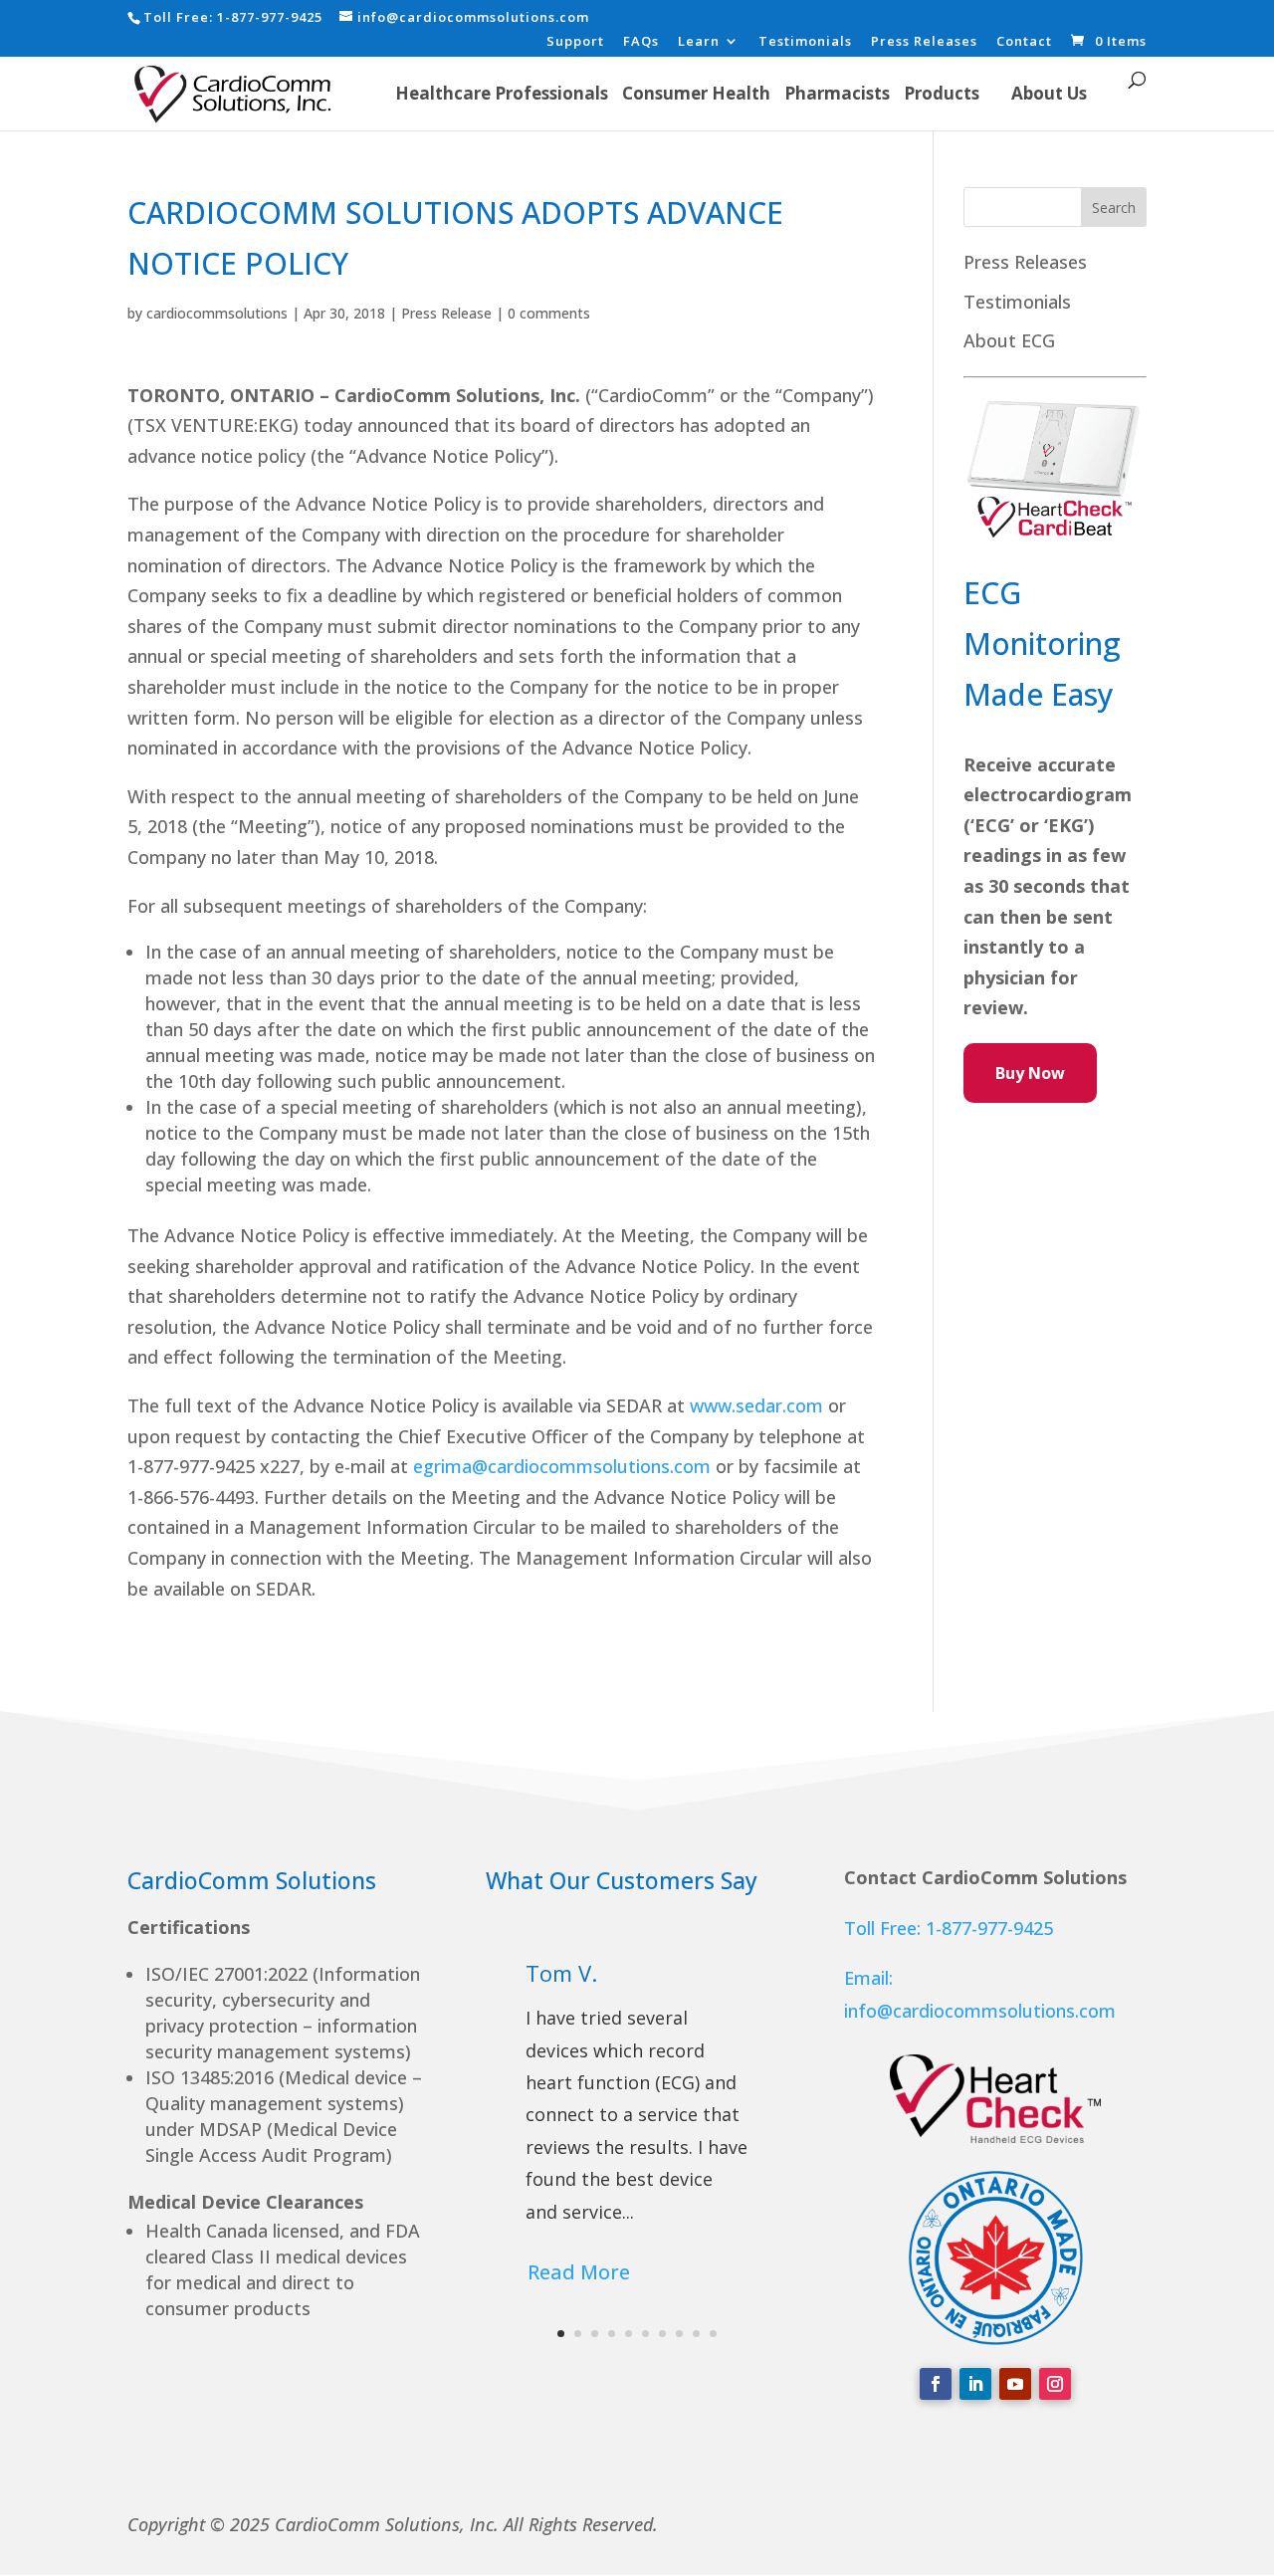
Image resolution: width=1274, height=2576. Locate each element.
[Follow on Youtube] (1015, 2384)
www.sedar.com (756, 1405)
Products (942, 93)
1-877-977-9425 (270, 17)
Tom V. (561, 1973)
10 (713, 2334)
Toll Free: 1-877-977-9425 (949, 1928)
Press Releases (924, 42)
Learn (699, 42)
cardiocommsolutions (217, 313)
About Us (1049, 93)
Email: (868, 1978)
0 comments (549, 313)
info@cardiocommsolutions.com (980, 2011)
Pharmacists (837, 93)
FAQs (641, 42)
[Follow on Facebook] (936, 2384)
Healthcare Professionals (502, 93)
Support (575, 42)
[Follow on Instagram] (1055, 2384)
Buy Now (1030, 1073)
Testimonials (805, 42)
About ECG (1009, 340)
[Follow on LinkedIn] (975, 2384)
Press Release (446, 313)
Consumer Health (696, 93)
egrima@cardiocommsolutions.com (562, 1466)
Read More (579, 2272)
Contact (1024, 42)
